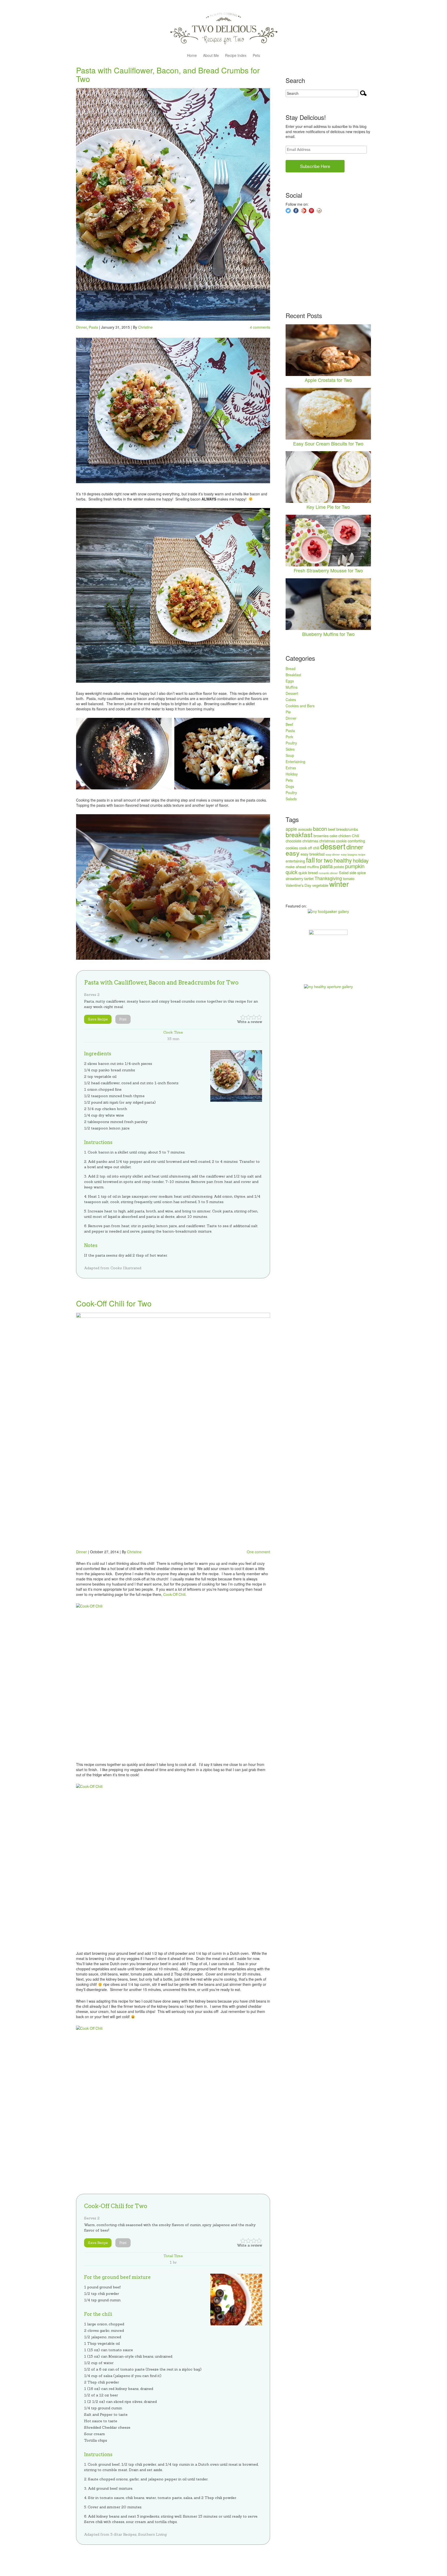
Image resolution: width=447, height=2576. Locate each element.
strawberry (294, 878)
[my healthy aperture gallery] (328, 986)
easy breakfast (313, 854)
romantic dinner (328, 873)
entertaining (295, 861)
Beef (289, 724)
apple (291, 829)
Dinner (81, 327)
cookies (292, 848)
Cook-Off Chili (174, 1594)
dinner (355, 847)
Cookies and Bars (300, 706)
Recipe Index (236, 56)
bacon (320, 829)
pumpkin (355, 866)
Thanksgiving (328, 878)
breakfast (299, 834)
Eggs (290, 681)
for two (324, 860)
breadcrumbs (347, 829)
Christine (145, 327)
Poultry (291, 743)
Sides (290, 749)
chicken (345, 836)
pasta (326, 866)
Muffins (292, 687)
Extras (291, 768)
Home (192, 56)
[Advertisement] (324, 263)
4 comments (260, 327)
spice (362, 872)
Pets (256, 56)
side (353, 872)
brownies (321, 836)
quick (292, 872)
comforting (356, 841)
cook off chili (309, 848)
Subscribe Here (315, 166)
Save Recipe (98, 1019)
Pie (288, 712)
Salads (291, 799)
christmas (310, 841)
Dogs (290, 786)
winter (339, 884)
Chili (355, 836)
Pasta (93, 327)
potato (339, 867)
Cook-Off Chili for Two (114, 1303)
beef (332, 829)
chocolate (293, 841)
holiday (361, 860)
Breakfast (293, 675)
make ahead (296, 867)
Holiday (292, 774)
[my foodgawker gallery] (328, 911)
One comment (258, 1552)
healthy (343, 860)
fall (310, 860)
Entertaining (295, 762)
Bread (290, 668)
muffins (313, 867)
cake (333, 836)
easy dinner (333, 854)
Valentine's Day (298, 885)
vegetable (320, 885)
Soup (290, 755)
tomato (349, 878)
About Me (211, 56)
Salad (344, 872)
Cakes (291, 699)
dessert (333, 846)
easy (293, 853)
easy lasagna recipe (353, 854)
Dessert (292, 693)
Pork (289, 737)
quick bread (308, 872)
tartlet (309, 878)
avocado (305, 829)
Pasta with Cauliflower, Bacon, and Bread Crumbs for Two (168, 74)
